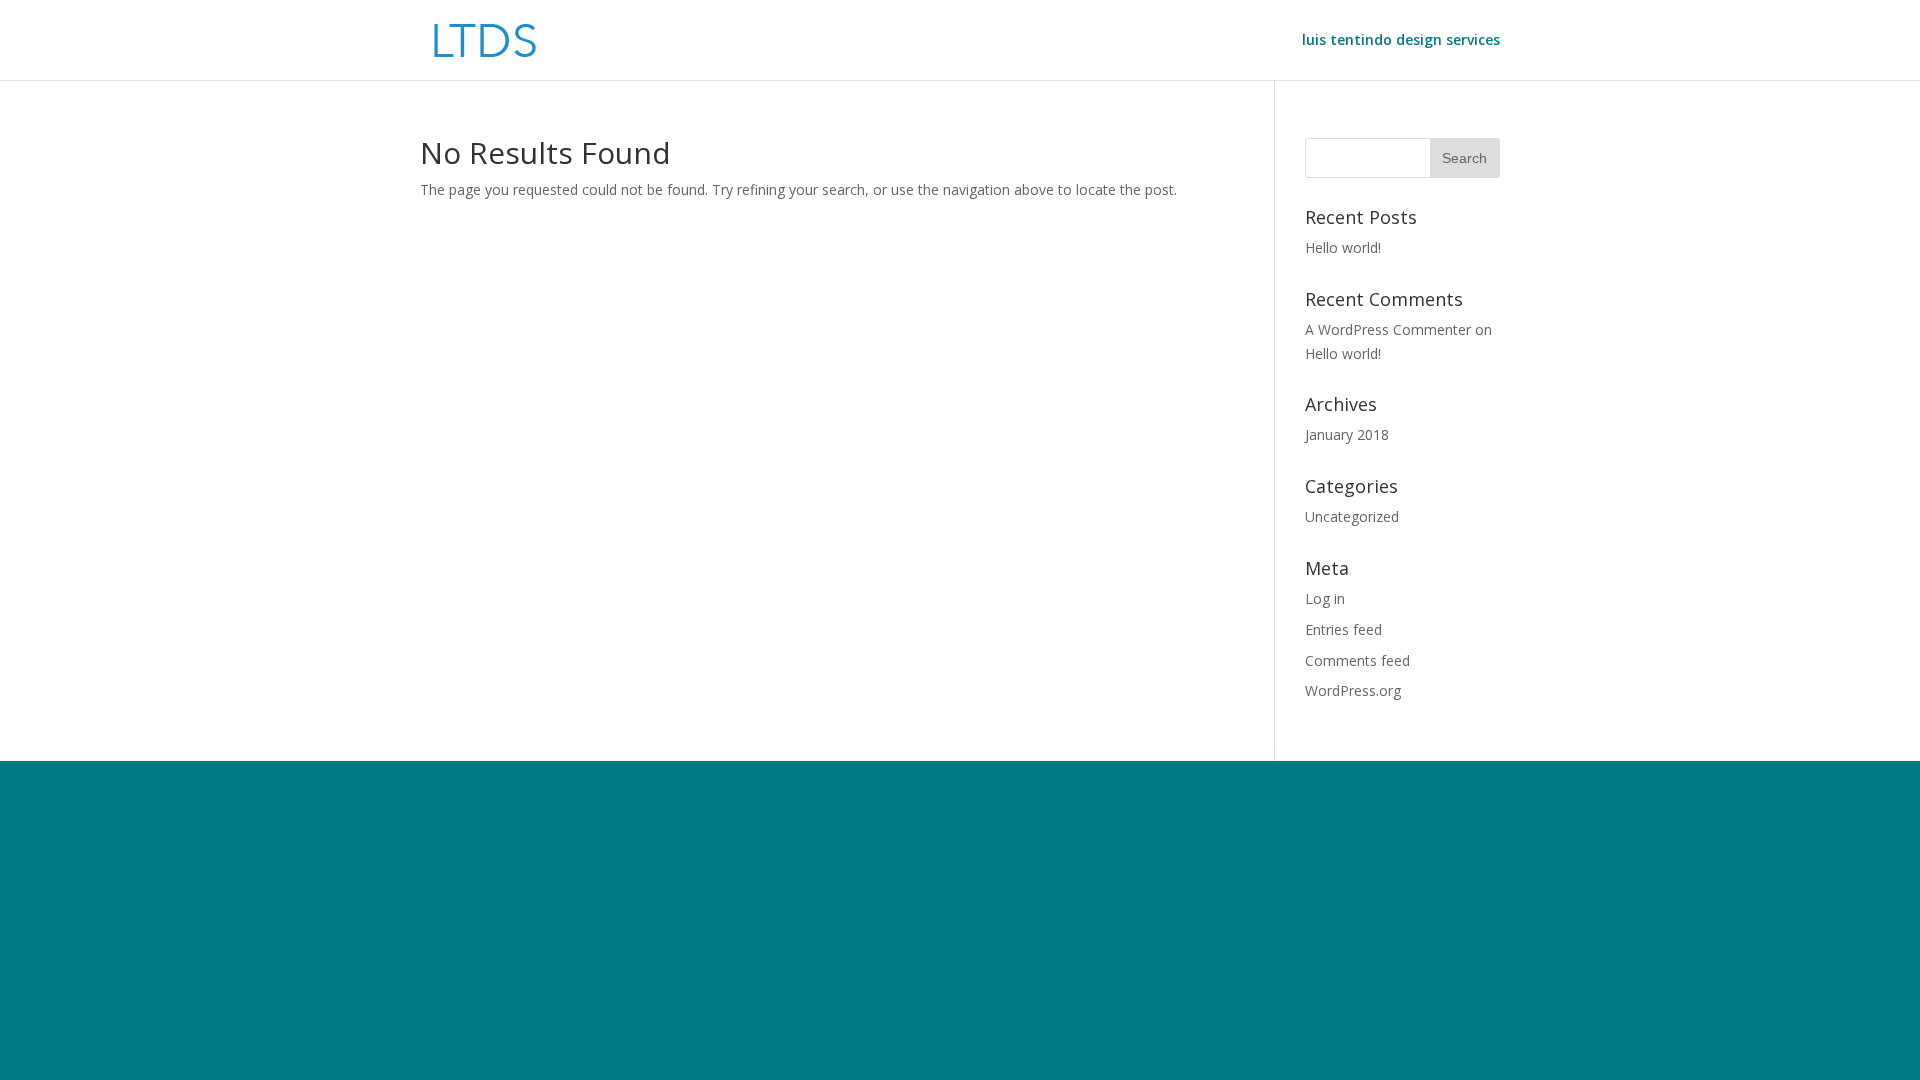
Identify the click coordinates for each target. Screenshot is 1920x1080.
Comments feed (1357, 660)
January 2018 (1347, 434)
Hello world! (1343, 247)
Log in (1325, 598)
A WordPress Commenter (1388, 329)
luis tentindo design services (1401, 41)
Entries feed (1343, 629)
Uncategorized (1352, 516)
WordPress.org (1353, 690)
